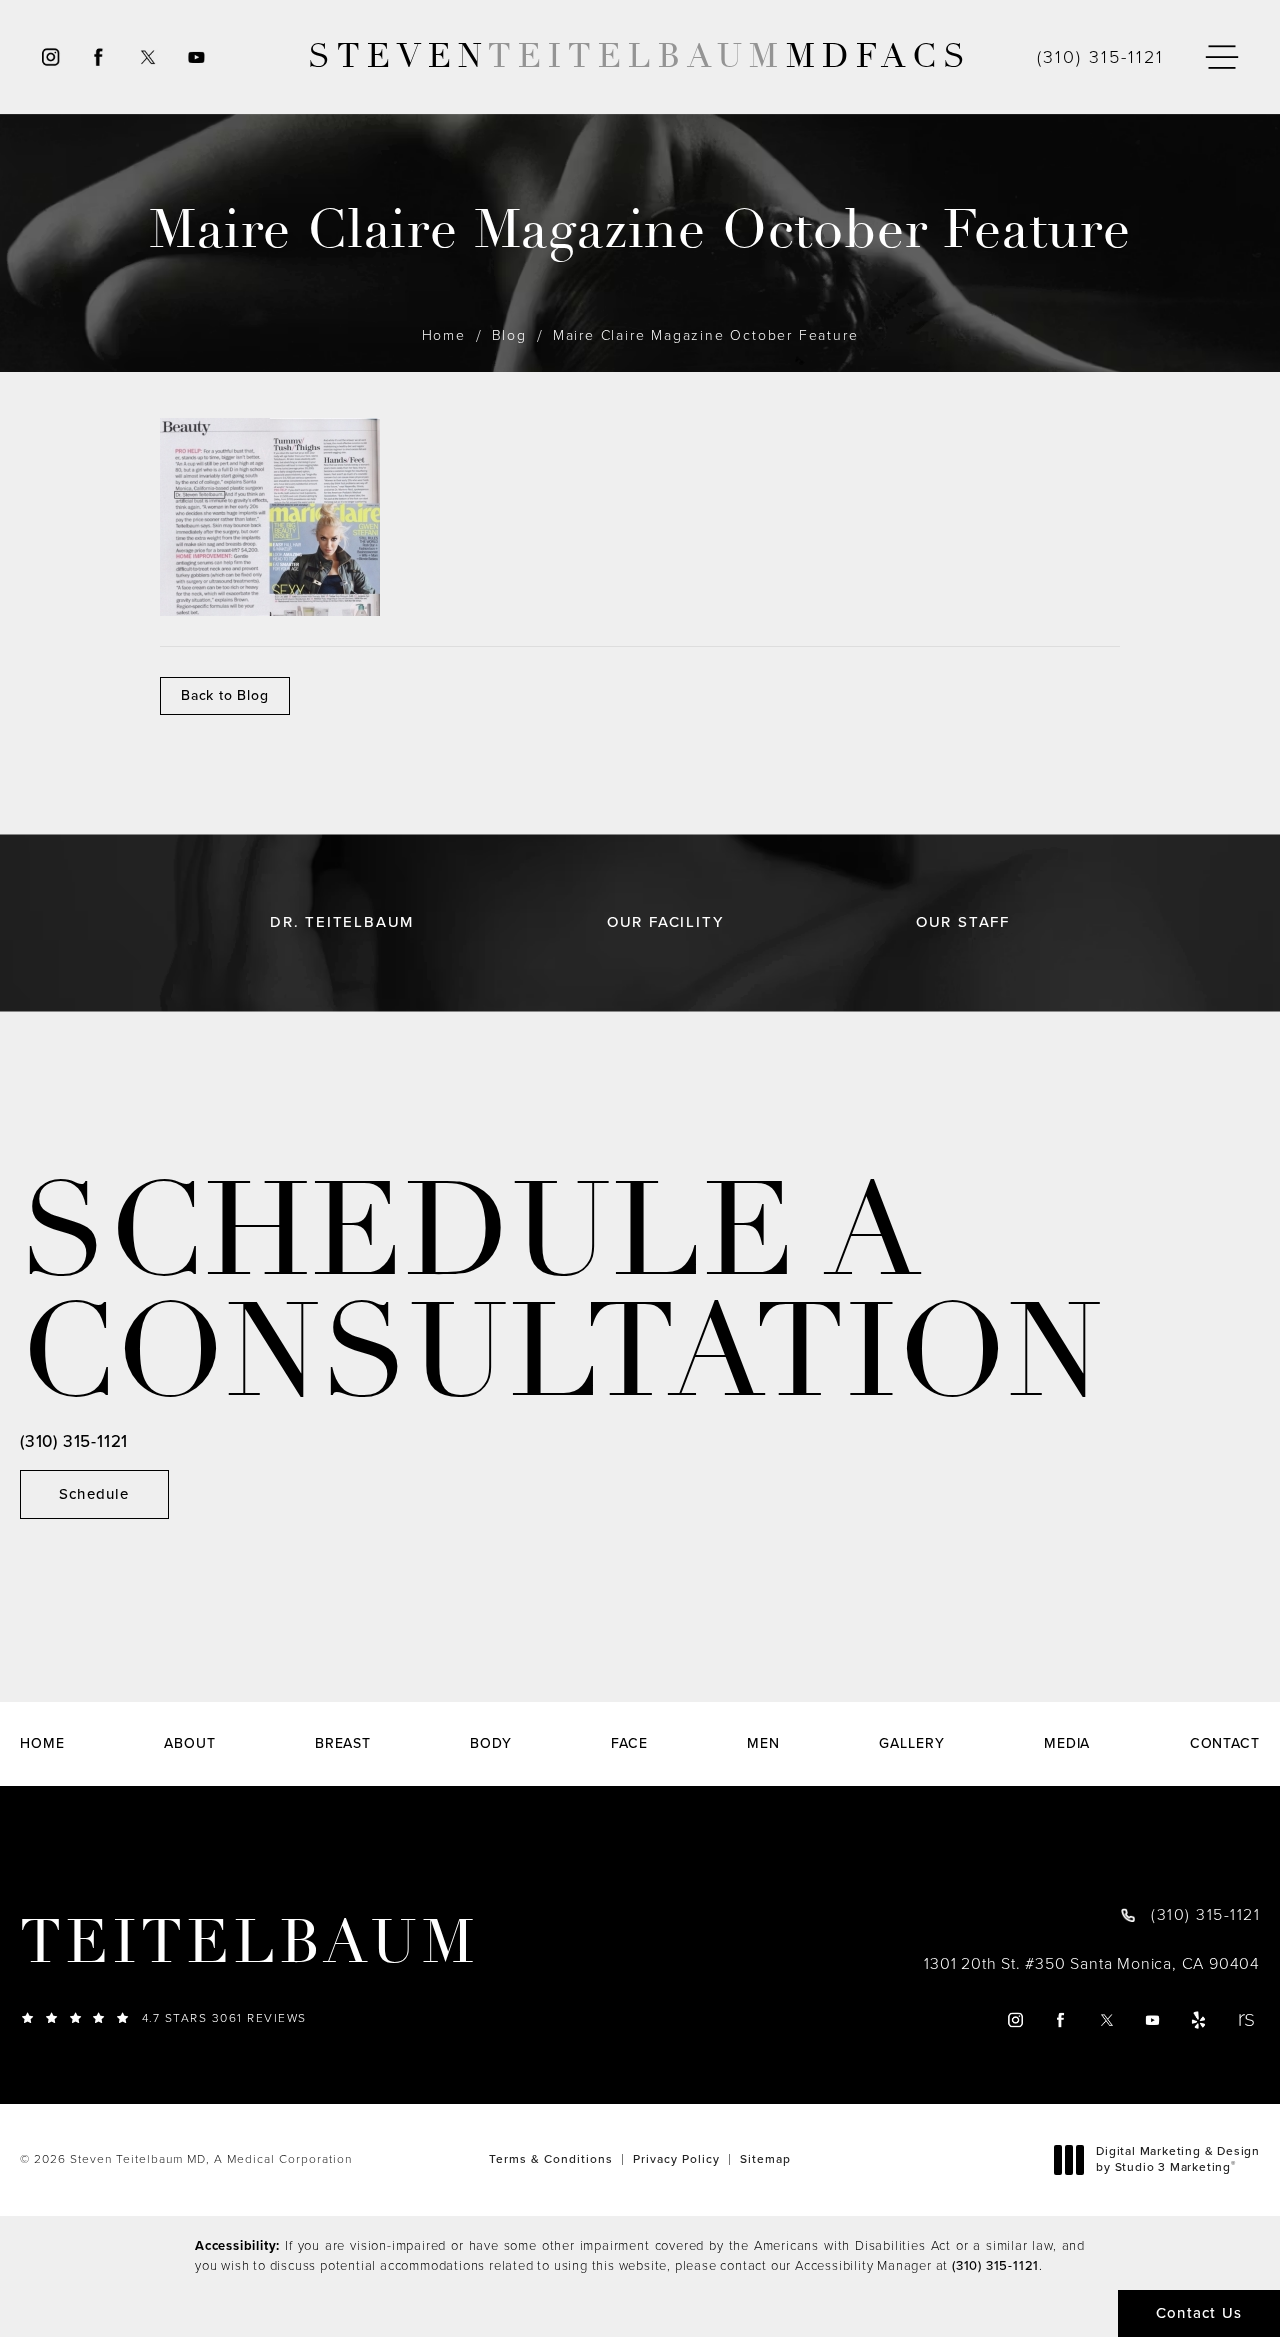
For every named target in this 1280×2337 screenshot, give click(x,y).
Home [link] (42, 1744)
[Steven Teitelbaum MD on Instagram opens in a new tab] (49, 57)
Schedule (94, 1494)
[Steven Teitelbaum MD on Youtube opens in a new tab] (197, 57)
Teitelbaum (249, 1943)
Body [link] (491, 1744)
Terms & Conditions (551, 2159)
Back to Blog (225, 695)
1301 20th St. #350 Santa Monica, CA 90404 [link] (1092, 1964)
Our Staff (963, 922)
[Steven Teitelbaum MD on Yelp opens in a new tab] (1199, 2019)
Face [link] (629, 1744)
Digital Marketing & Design (1177, 2159)
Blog (509, 335)
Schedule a (562, 1292)
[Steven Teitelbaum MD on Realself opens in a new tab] (1245, 2019)
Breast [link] (343, 1744)
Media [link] (1067, 1744)
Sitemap (765, 2159)
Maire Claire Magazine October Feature (706, 335)
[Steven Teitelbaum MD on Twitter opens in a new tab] (147, 57)
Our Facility (665, 922)
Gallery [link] (911, 1744)
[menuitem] (49, 57)
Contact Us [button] (1199, 2313)
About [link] (190, 1744)
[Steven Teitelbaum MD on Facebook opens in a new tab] (98, 57)
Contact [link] (1225, 1744)
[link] (1100, 57)
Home (444, 335)
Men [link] (763, 1744)
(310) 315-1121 (995, 2265)
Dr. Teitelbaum (342, 922)
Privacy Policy (676, 2159)
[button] (1222, 57)
